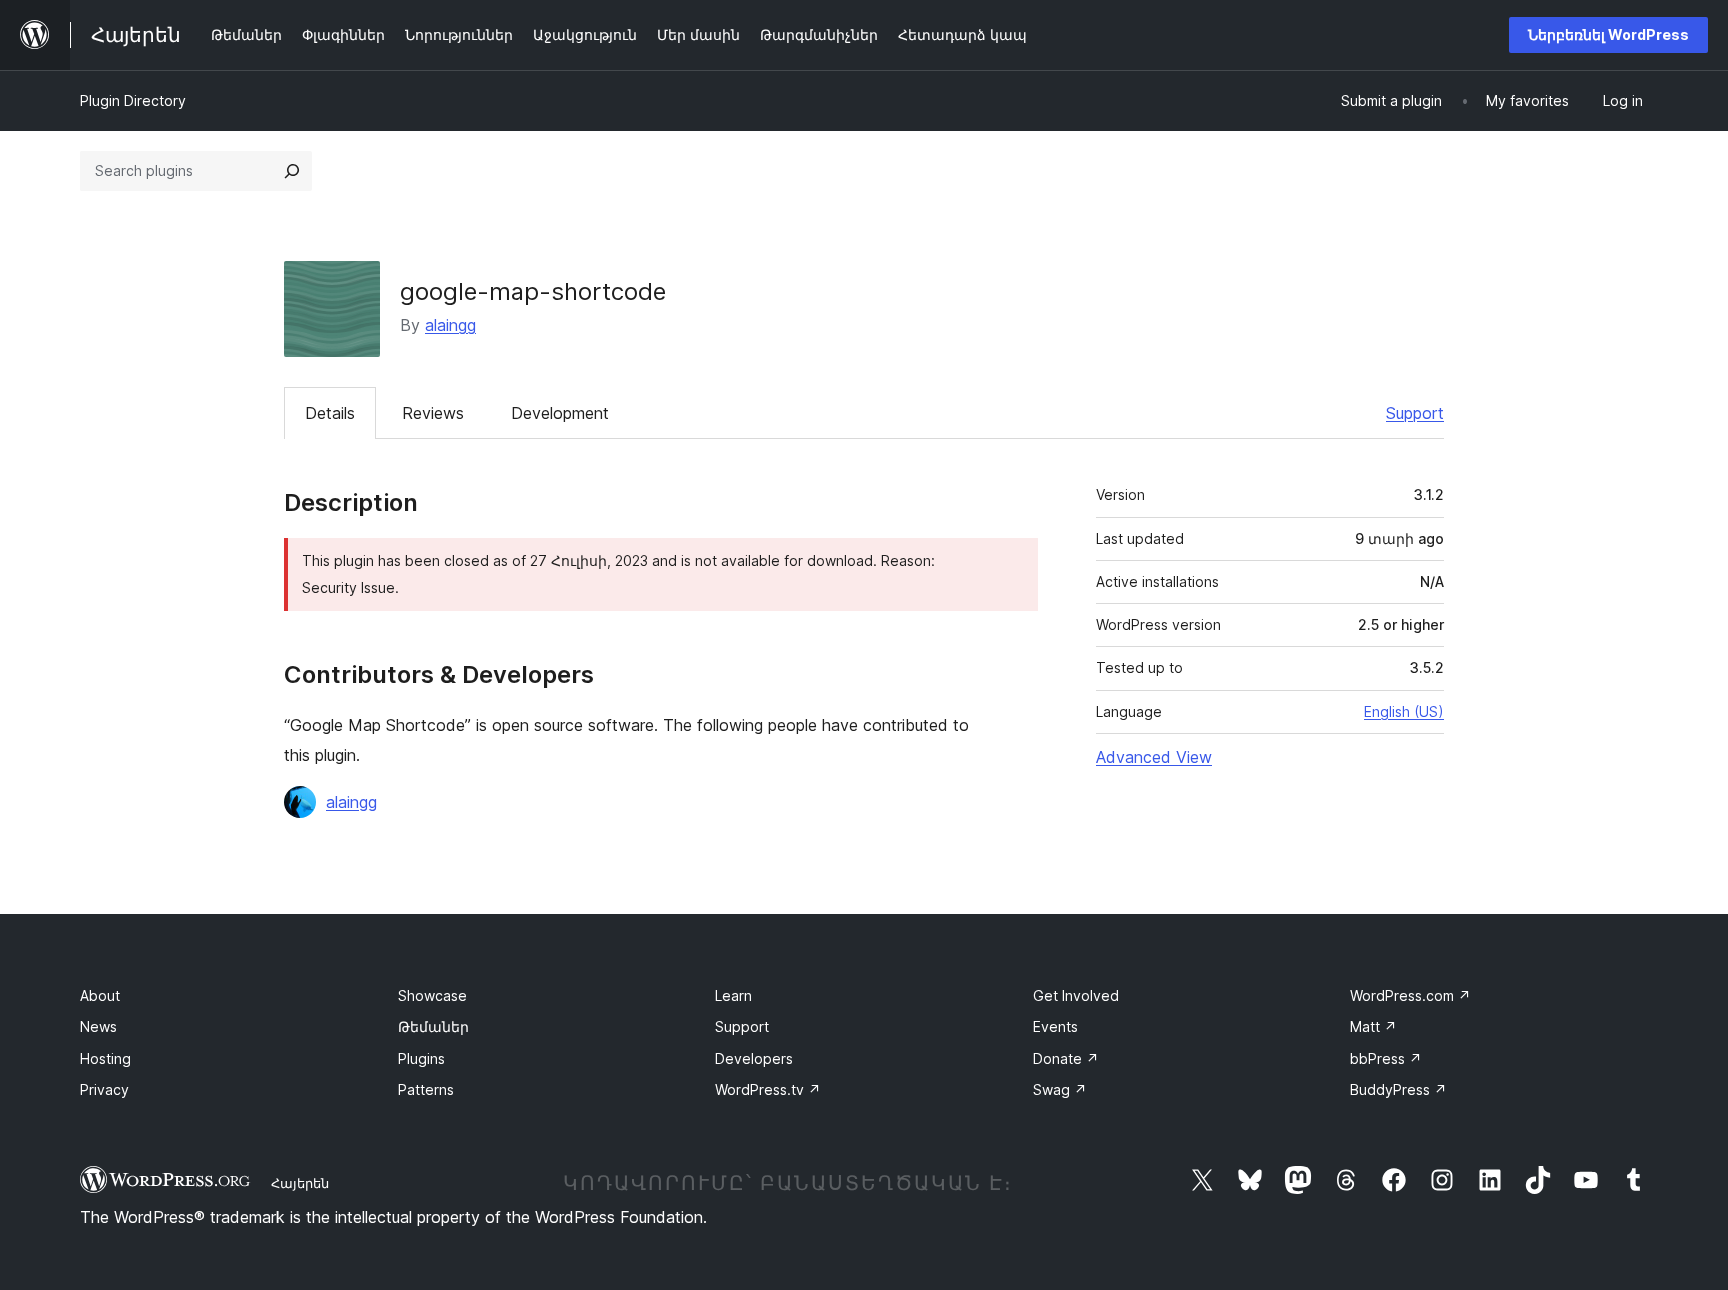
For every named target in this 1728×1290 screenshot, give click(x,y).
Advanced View (1154, 757)
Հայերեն (300, 1183)
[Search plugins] (292, 171)
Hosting (105, 1058)
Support (1415, 413)
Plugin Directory (133, 100)
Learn (733, 995)
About (100, 995)
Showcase (432, 995)
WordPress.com (1410, 995)
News (98, 1026)
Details (330, 413)
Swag (1060, 1089)
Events (1055, 1026)
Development (560, 413)
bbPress (1386, 1058)
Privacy (104, 1089)
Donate (1066, 1058)
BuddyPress (1398, 1089)
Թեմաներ (433, 1026)
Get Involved (1076, 995)
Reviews (433, 413)
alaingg (450, 325)
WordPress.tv (768, 1089)
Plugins (421, 1058)
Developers (754, 1058)
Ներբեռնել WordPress (1608, 34)
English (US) (1404, 711)
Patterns (426, 1089)
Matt (1373, 1026)
